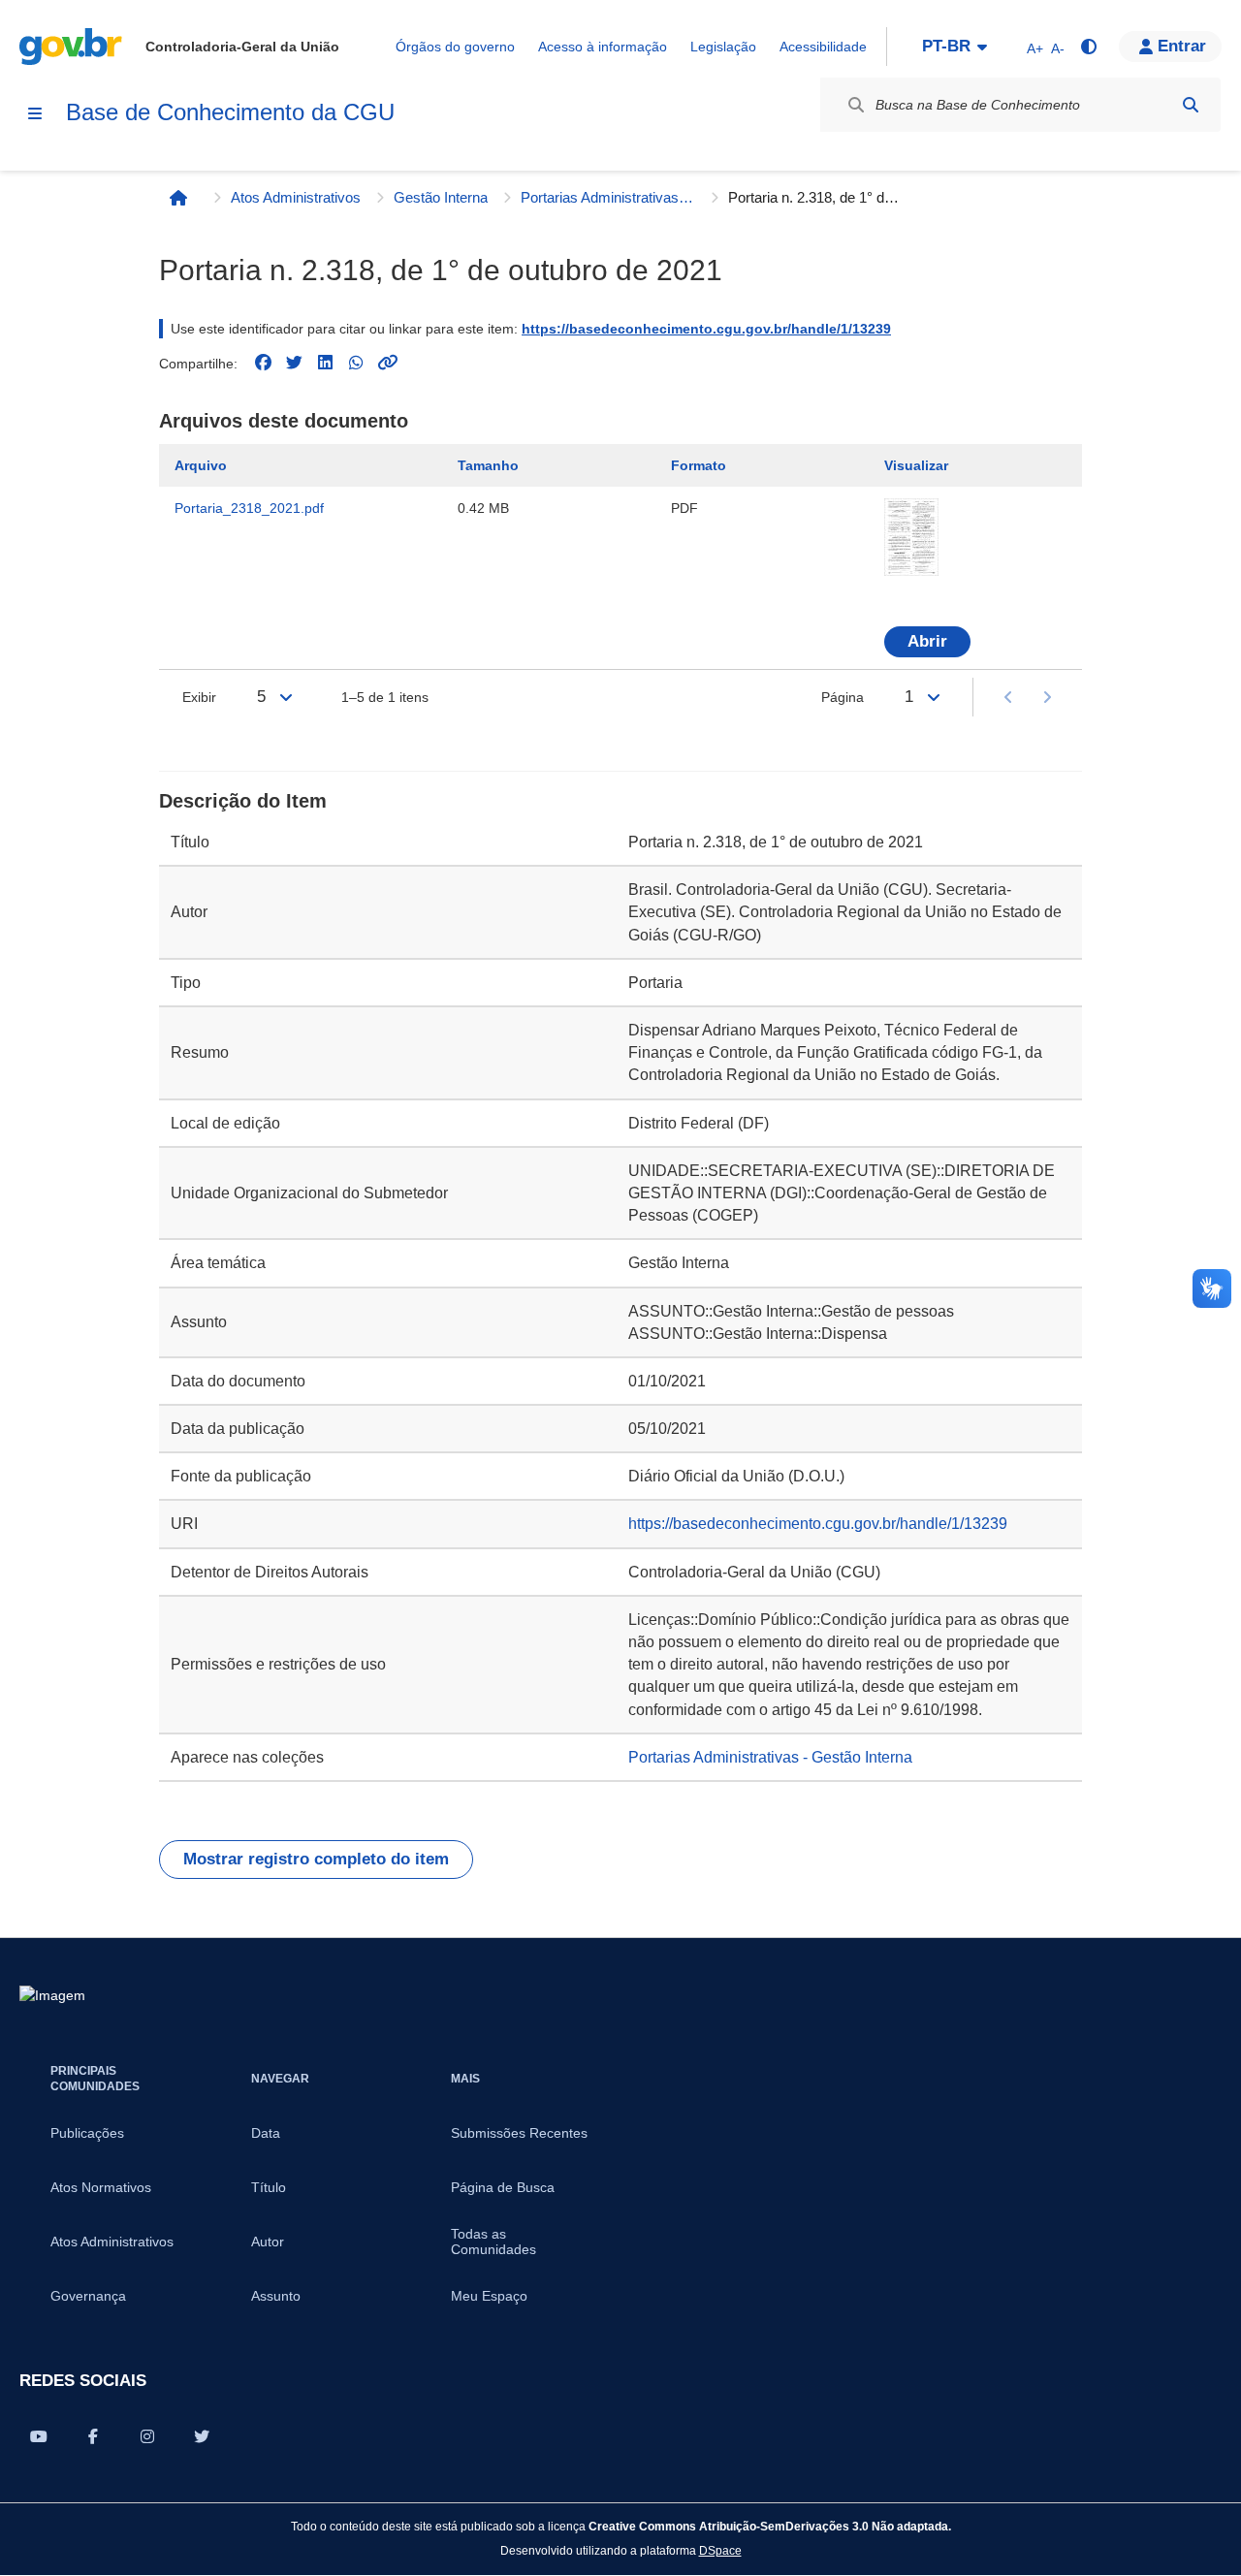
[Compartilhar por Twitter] (202, 2436)
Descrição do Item (243, 801)
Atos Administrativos (296, 197)
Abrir (927, 641)
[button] (1170, 47)
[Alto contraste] (1088, 47)
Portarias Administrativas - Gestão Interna (608, 197)
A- (1058, 48)
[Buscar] (1191, 105)
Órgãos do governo (455, 47)
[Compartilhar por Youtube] (39, 2436)
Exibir (199, 697)
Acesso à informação (603, 47)
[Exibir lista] (286, 697)
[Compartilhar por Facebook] (93, 2436)
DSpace (720, 2550)
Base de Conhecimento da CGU (230, 112)
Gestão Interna (441, 197)
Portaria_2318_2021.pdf (249, 508)
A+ (1035, 48)
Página (843, 697)
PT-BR (946, 46)
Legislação (723, 47)
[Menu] (35, 113)
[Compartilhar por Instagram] (147, 2436)
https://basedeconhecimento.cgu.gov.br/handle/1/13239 (706, 329)
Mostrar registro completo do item (316, 1859)
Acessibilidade (823, 47)
